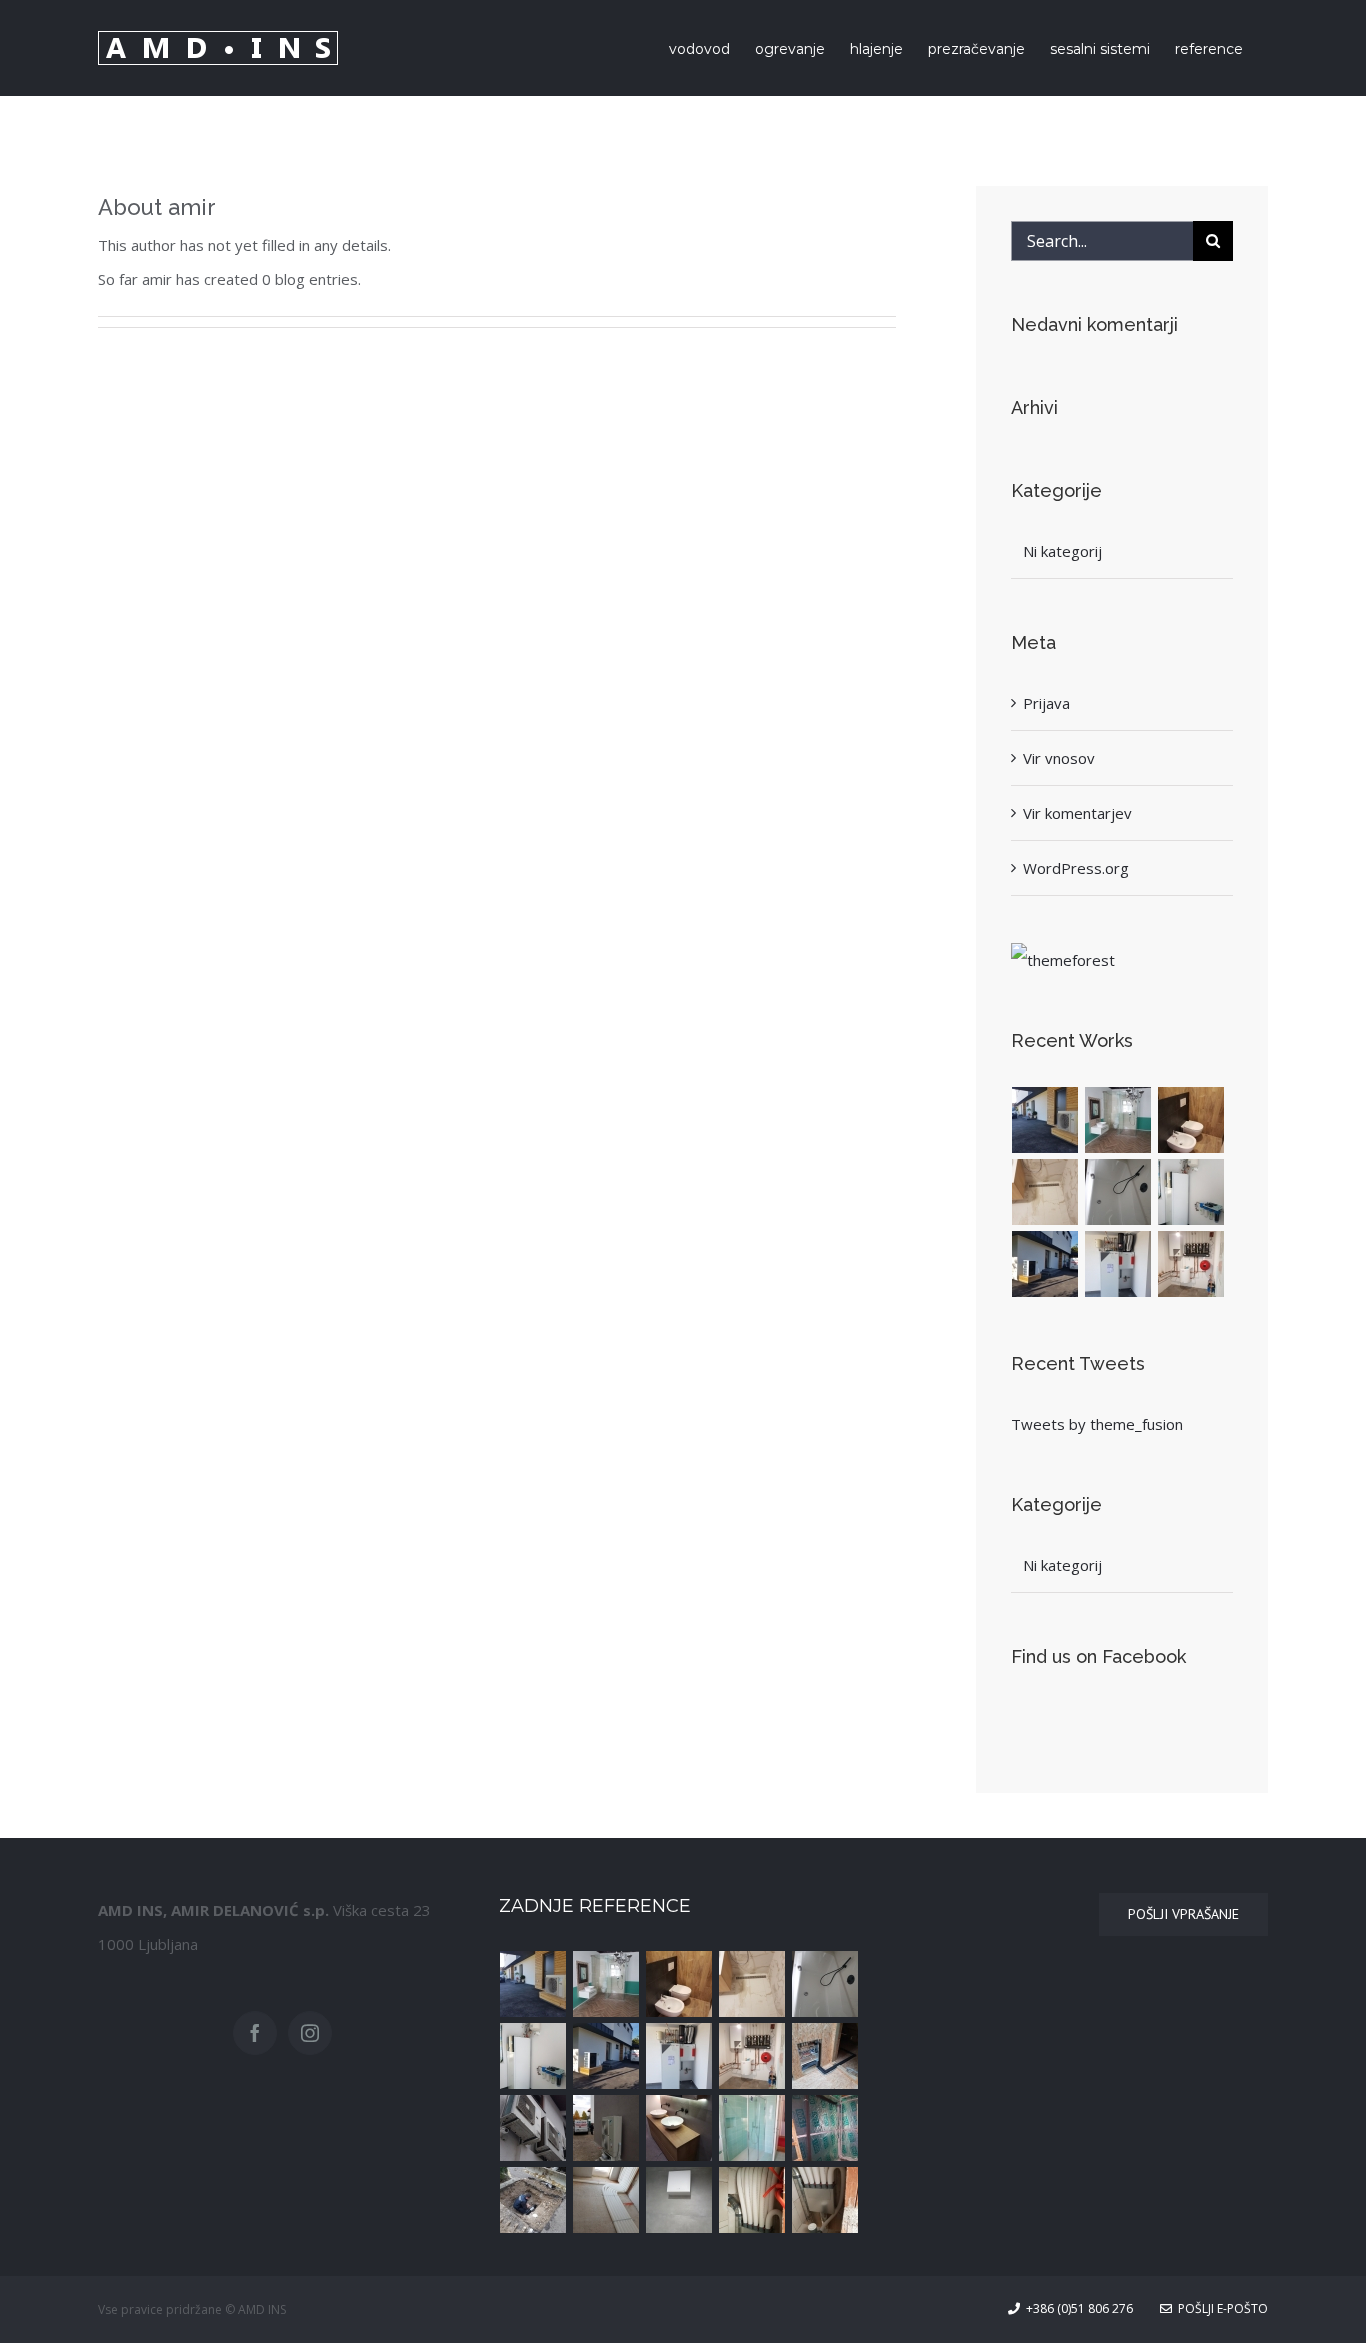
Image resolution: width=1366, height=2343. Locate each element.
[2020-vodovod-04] (679, 2128)
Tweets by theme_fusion (1097, 1424)
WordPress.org (1076, 868)
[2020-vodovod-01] (533, 2200)
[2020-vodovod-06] (1045, 1192)
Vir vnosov (1059, 758)
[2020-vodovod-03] (752, 2128)
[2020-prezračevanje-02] (752, 2200)
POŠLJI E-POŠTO (1220, 2308)
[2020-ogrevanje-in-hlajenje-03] (825, 2056)
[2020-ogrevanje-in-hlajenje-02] (533, 2128)
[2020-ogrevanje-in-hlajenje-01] (606, 2128)
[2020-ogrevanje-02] (1045, 1264)
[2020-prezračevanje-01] (825, 2200)
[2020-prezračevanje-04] (606, 2200)
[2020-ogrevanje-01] (1045, 1120)
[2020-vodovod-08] (1118, 1120)
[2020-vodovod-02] (825, 2128)
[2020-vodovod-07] (1191, 1120)
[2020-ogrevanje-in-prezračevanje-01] (1118, 1264)
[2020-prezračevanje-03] (679, 2200)
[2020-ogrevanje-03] (1191, 1192)
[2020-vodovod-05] (1118, 1192)
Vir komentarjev (1077, 813)
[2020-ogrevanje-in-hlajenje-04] (1191, 1264)
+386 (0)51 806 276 (1076, 2308)
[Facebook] (255, 2033)
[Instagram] (310, 2033)
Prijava (1046, 703)
